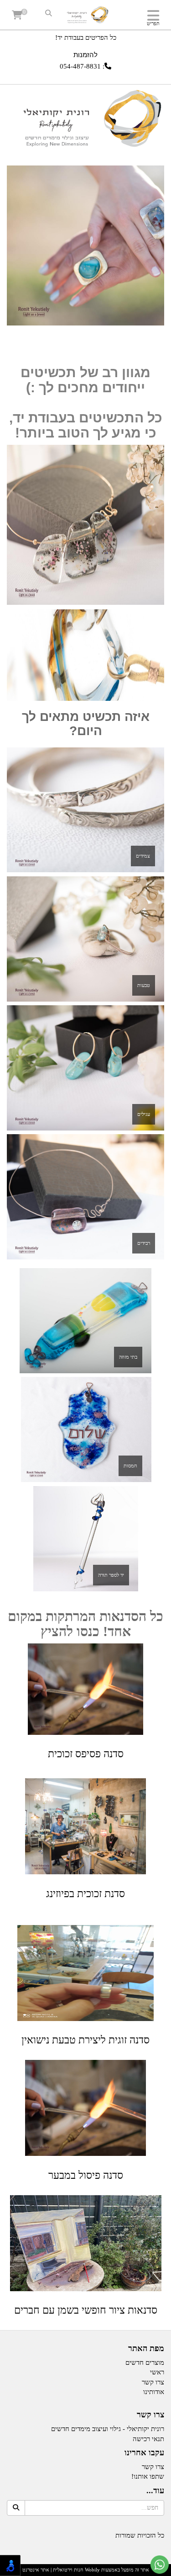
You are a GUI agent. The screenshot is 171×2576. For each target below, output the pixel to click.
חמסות (130, 1466)
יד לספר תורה (111, 1575)
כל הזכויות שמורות (140, 2535)
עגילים (144, 1114)
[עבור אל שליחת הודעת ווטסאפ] (160, 2565)
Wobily (92, 2570)
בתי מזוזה (128, 1357)
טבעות (144, 985)
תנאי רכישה (148, 2439)
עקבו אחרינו (144, 2453)
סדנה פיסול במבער (86, 2175)
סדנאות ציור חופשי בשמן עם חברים (86, 2310)
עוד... (155, 2491)
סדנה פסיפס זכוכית (86, 1754)
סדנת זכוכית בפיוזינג (85, 1894)
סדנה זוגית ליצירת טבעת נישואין (85, 2040)
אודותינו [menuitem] (154, 2392)
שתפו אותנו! (148, 2476)
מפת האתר (146, 2349)
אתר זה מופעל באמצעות (86, 2570)
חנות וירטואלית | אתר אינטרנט (53, 2570)
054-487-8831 (80, 66)
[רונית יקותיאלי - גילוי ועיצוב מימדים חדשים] (85, 16)
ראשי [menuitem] (157, 2372)
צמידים (143, 856)
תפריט (153, 23)
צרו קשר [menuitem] (153, 2382)
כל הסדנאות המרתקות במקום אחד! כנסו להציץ (85, 1624)
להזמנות (85, 55)
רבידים (144, 1243)
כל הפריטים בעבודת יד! (86, 37)
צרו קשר (150, 2415)
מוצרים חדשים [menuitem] (145, 2363)
